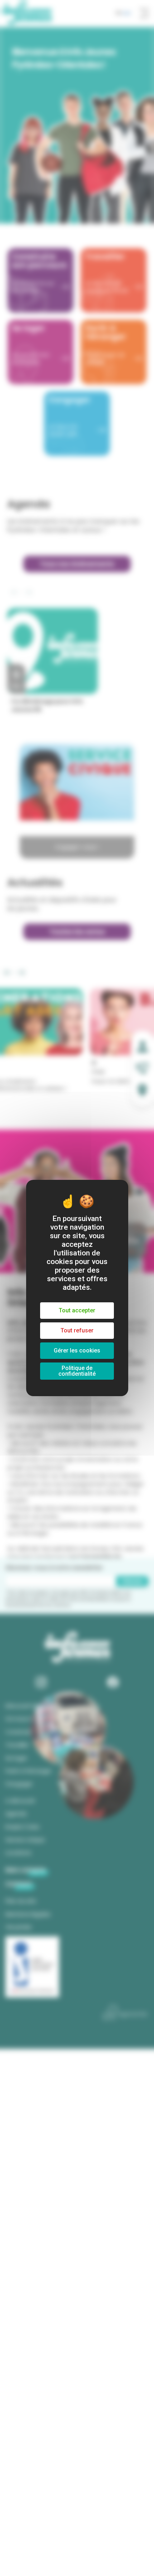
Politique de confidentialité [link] (77, 1371)
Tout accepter (77, 1310)
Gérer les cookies (77, 1350)
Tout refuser (77, 1330)
